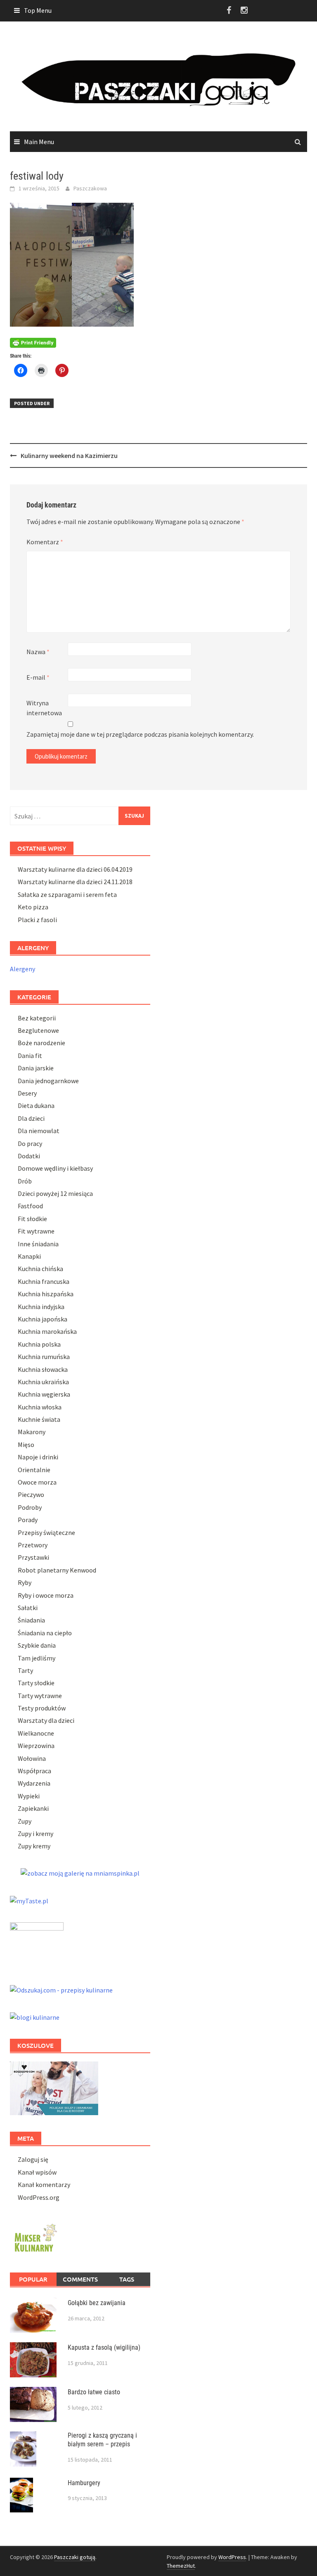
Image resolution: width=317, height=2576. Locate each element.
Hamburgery (84, 2483)
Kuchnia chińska (40, 1269)
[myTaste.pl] (29, 1900)
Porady (28, 1520)
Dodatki (29, 1156)
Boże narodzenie (41, 1043)
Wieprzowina (36, 1746)
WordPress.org (39, 2197)
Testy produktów (42, 1708)
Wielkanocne (36, 1733)
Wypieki (29, 1796)
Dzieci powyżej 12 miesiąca (55, 1193)
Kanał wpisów (37, 2172)
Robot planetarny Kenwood (57, 1570)
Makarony (32, 1432)
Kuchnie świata (39, 1419)
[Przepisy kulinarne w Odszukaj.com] (61, 1989)
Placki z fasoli (37, 920)
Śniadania (31, 1620)
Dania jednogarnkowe (48, 1081)
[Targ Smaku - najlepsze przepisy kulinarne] (37, 1944)
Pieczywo (31, 1494)
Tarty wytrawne (40, 1696)
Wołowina (32, 1758)
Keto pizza (33, 907)
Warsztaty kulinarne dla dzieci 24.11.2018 (75, 882)
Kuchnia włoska (40, 1407)
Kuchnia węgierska (44, 1394)
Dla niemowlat (39, 1131)
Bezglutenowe (38, 1030)
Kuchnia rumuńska (44, 1357)
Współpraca (34, 1771)
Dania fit (30, 1056)
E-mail (38, 677)
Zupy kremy (34, 1846)
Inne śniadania (38, 1244)
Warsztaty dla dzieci (46, 1720)
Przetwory (33, 1545)
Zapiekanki (33, 1808)
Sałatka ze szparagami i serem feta (67, 894)
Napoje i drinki (38, 1457)
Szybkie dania (37, 1645)
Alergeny (22, 969)
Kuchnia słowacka (43, 1369)
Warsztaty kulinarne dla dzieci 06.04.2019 (75, 869)
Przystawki (33, 1557)
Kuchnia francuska (44, 1281)
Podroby (30, 1507)
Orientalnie (34, 1470)
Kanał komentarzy (44, 2185)
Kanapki (29, 1256)
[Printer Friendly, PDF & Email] (33, 342)
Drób (25, 1181)
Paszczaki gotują (75, 2557)
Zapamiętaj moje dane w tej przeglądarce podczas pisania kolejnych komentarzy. (140, 734)
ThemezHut (181, 2566)
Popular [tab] (33, 2279)
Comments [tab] (80, 2279)
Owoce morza (37, 1482)
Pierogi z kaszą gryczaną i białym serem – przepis (102, 2440)
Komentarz (45, 542)
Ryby (25, 1582)
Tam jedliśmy (37, 1658)
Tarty (25, 1670)
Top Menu (38, 10)
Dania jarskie (36, 1068)
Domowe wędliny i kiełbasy (55, 1168)
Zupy (25, 1821)
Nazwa (38, 652)
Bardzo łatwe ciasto (94, 2392)
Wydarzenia (34, 1783)
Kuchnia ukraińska (43, 1382)
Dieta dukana (36, 1105)
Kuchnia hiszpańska (46, 1294)
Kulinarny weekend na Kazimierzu (69, 455)
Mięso (26, 1445)
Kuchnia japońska (43, 1319)
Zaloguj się (33, 2159)
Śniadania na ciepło (45, 1633)
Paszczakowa (90, 188)
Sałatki (28, 1608)
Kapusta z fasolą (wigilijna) (104, 2347)
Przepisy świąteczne (46, 1532)
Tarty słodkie (36, 1683)
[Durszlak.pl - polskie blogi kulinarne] (35, 2016)
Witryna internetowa (44, 708)
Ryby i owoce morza (46, 1595)
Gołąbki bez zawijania (97, 2303)
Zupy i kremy (35, 1834)
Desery (27, 1093)
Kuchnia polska (39, 1344)
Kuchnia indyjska (41, 1307)
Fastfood (30, 1206)
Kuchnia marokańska (47, 1331)
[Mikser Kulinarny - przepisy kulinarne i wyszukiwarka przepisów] (35, 2237)
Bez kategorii (37, 1018)
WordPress (232, 2557)
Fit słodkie (32, 1219)
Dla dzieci (31, 1118)
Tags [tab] (127, 2279)
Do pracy (30, 1143)
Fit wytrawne (36, 1231)
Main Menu (39, 142)
